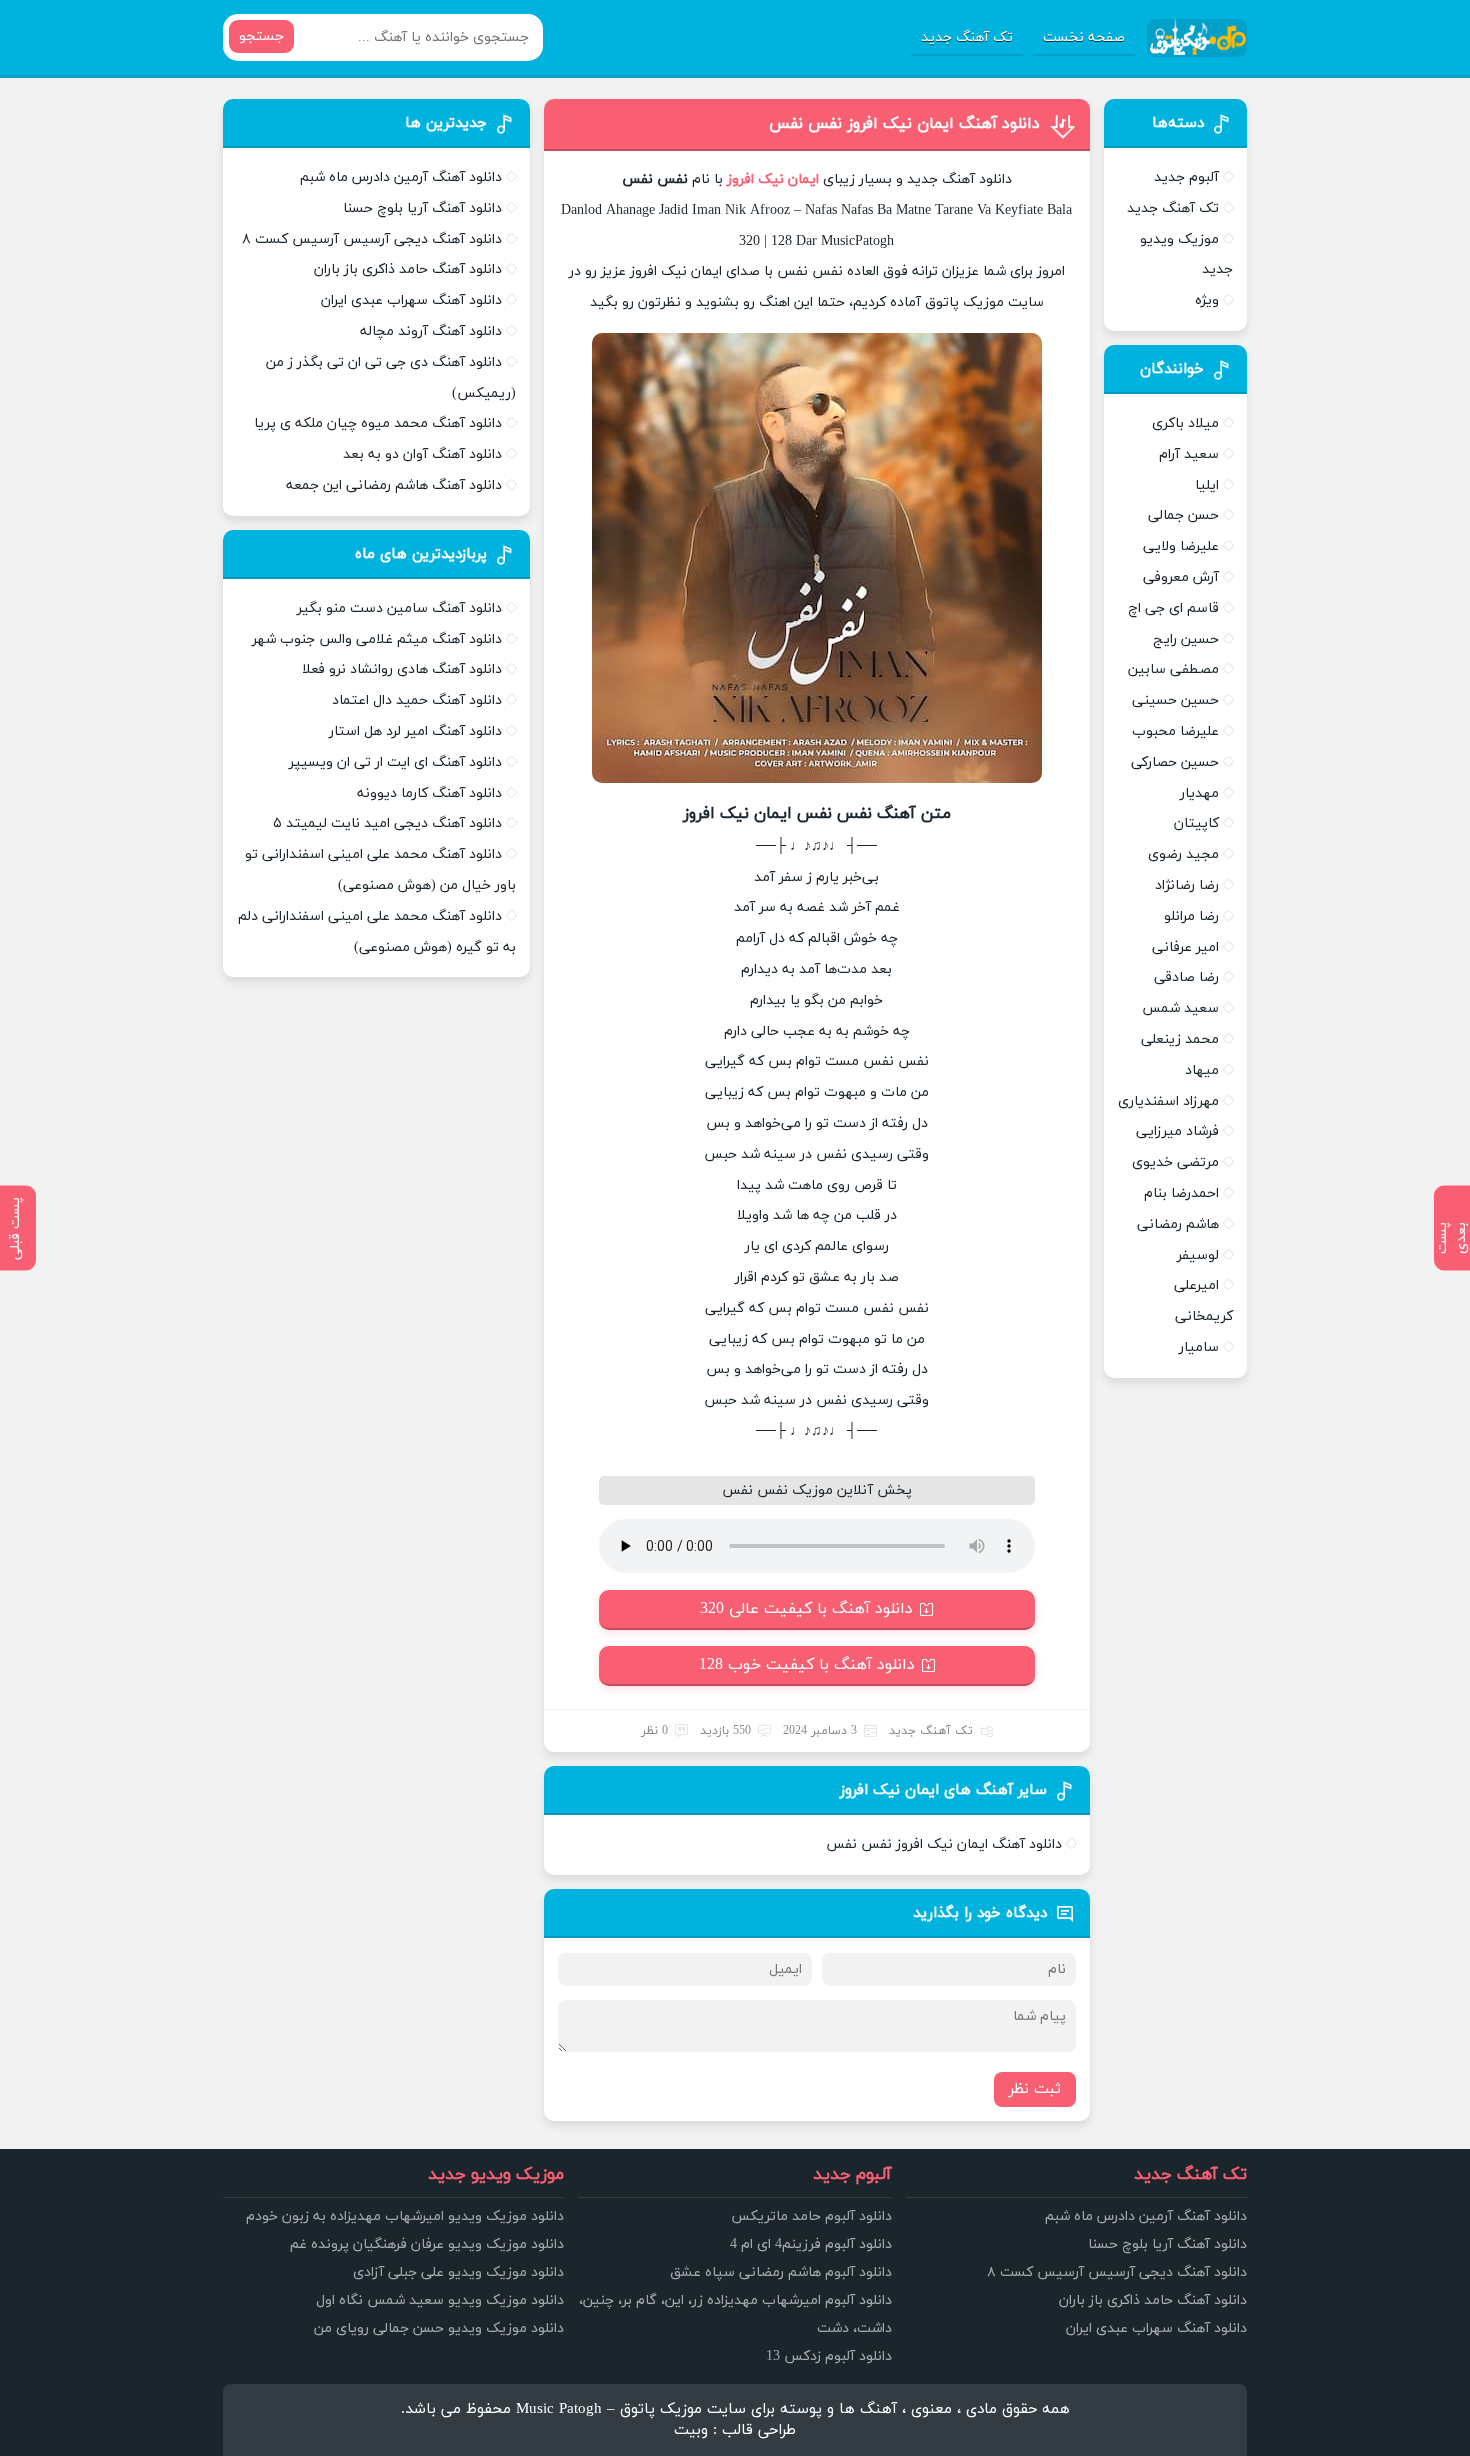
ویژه (1207, 300)
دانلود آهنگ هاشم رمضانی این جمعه (394, 485)
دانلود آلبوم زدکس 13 (829, 2356)
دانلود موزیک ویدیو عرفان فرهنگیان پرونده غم (427, 2244)
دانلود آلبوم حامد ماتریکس (811, 2216)
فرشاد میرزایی (1177, 1131)
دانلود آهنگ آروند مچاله (431, 331)
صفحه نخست (1084, 37)
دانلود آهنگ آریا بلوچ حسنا (422, 208)
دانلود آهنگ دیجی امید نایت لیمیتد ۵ (387, 823)
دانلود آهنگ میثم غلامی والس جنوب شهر (377, 639)
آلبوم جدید (1186, 177)
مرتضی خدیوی (1175, 1162)
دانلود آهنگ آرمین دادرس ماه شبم (401, 177)
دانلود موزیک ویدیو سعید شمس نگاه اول (440, 2300)
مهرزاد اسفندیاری (1168, 1101)
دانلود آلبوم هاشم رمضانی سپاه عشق (781, 2272)
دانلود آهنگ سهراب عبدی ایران (411, 300)
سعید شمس (1180, 1008)
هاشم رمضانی (1178, 1224)
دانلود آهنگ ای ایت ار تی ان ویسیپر (395, 762)
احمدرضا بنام (1181, 1193)
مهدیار (1199, 793)
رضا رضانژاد (1187, 885)
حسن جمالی (1183, 515)
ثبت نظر (1035, 2089)
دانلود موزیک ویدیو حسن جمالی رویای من (439, 2328)
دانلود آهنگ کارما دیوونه (429, 793)
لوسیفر (1198, 1255)
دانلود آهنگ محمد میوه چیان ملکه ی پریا (378, 423)
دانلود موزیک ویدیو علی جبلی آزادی (458, 2272)
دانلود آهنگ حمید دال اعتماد (417, 700)
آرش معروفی (1181, 577)
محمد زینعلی (1180, 1039)
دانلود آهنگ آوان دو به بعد (422, 454)
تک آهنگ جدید (967, 37)
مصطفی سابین (1173, 669)
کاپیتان (1196, 823)
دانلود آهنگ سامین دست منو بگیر (399, 608)
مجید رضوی (1183, 854)
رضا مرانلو (1191, 916)
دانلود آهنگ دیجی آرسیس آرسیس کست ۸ (372, 239)
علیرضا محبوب (1175, 731)
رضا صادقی (1186, 977)
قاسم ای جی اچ (1173, 608)
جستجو (261, 36)
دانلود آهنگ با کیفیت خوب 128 (807, 1665)
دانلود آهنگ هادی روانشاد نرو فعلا (402, 669)
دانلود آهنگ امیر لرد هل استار (415, 731)
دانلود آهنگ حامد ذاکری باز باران (408, 269)
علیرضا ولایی (1181, 546)
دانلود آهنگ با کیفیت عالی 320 (806, 1609)
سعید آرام (1189, 454)
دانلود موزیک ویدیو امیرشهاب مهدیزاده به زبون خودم (405, 2216)
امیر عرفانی (1185, 947)
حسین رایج (1186, 639)
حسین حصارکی (1175, 762)
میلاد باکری (1185, 423)
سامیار (1199, 1347)
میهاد (1202, 1070)
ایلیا (1207, 485)
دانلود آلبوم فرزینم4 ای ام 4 (811, 2244)
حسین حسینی (1175, 700)
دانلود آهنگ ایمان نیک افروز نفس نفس (904, 124)
